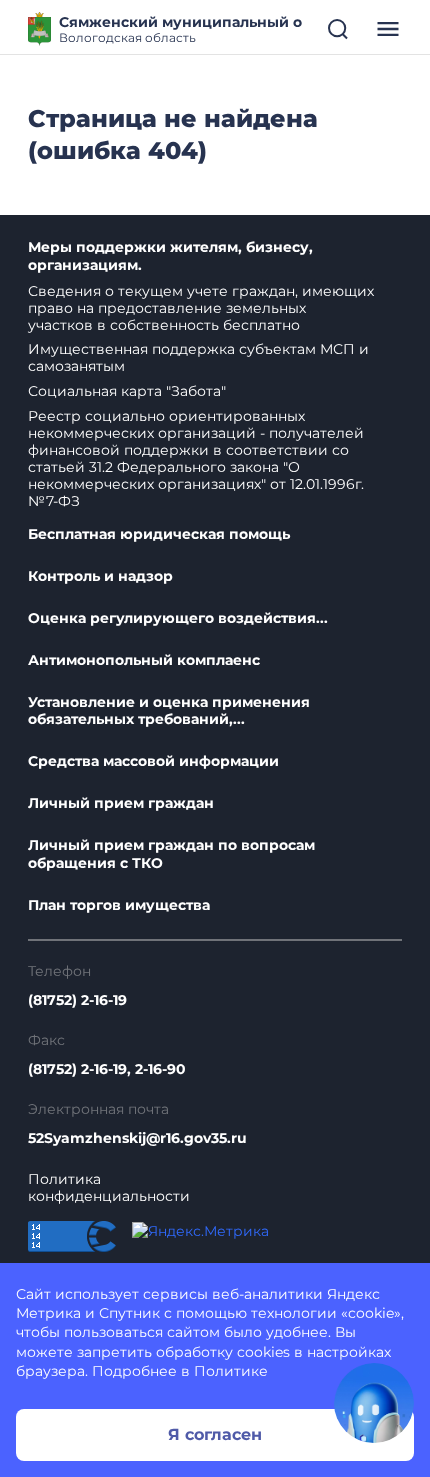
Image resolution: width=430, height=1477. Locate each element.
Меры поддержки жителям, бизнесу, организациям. (170, 256)
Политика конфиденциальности (109, 1188)
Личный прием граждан (121, 803)
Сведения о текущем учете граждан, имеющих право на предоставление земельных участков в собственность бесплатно (201, 308)
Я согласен (215, 1434)
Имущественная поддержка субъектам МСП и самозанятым (198, 357)
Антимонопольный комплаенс (144, 660)
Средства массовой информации (153, 761)
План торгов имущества (119, 905)
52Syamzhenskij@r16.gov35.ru (137, 1138)
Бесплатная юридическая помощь (159, 534)
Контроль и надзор (100, 576)
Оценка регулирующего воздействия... (178, 618)
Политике (231, 1371)
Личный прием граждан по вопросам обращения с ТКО (171, 854)
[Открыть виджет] (374, 1403)
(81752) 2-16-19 (77, 1000)
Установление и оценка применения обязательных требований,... (169, 711)
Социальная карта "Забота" (127, 391)
